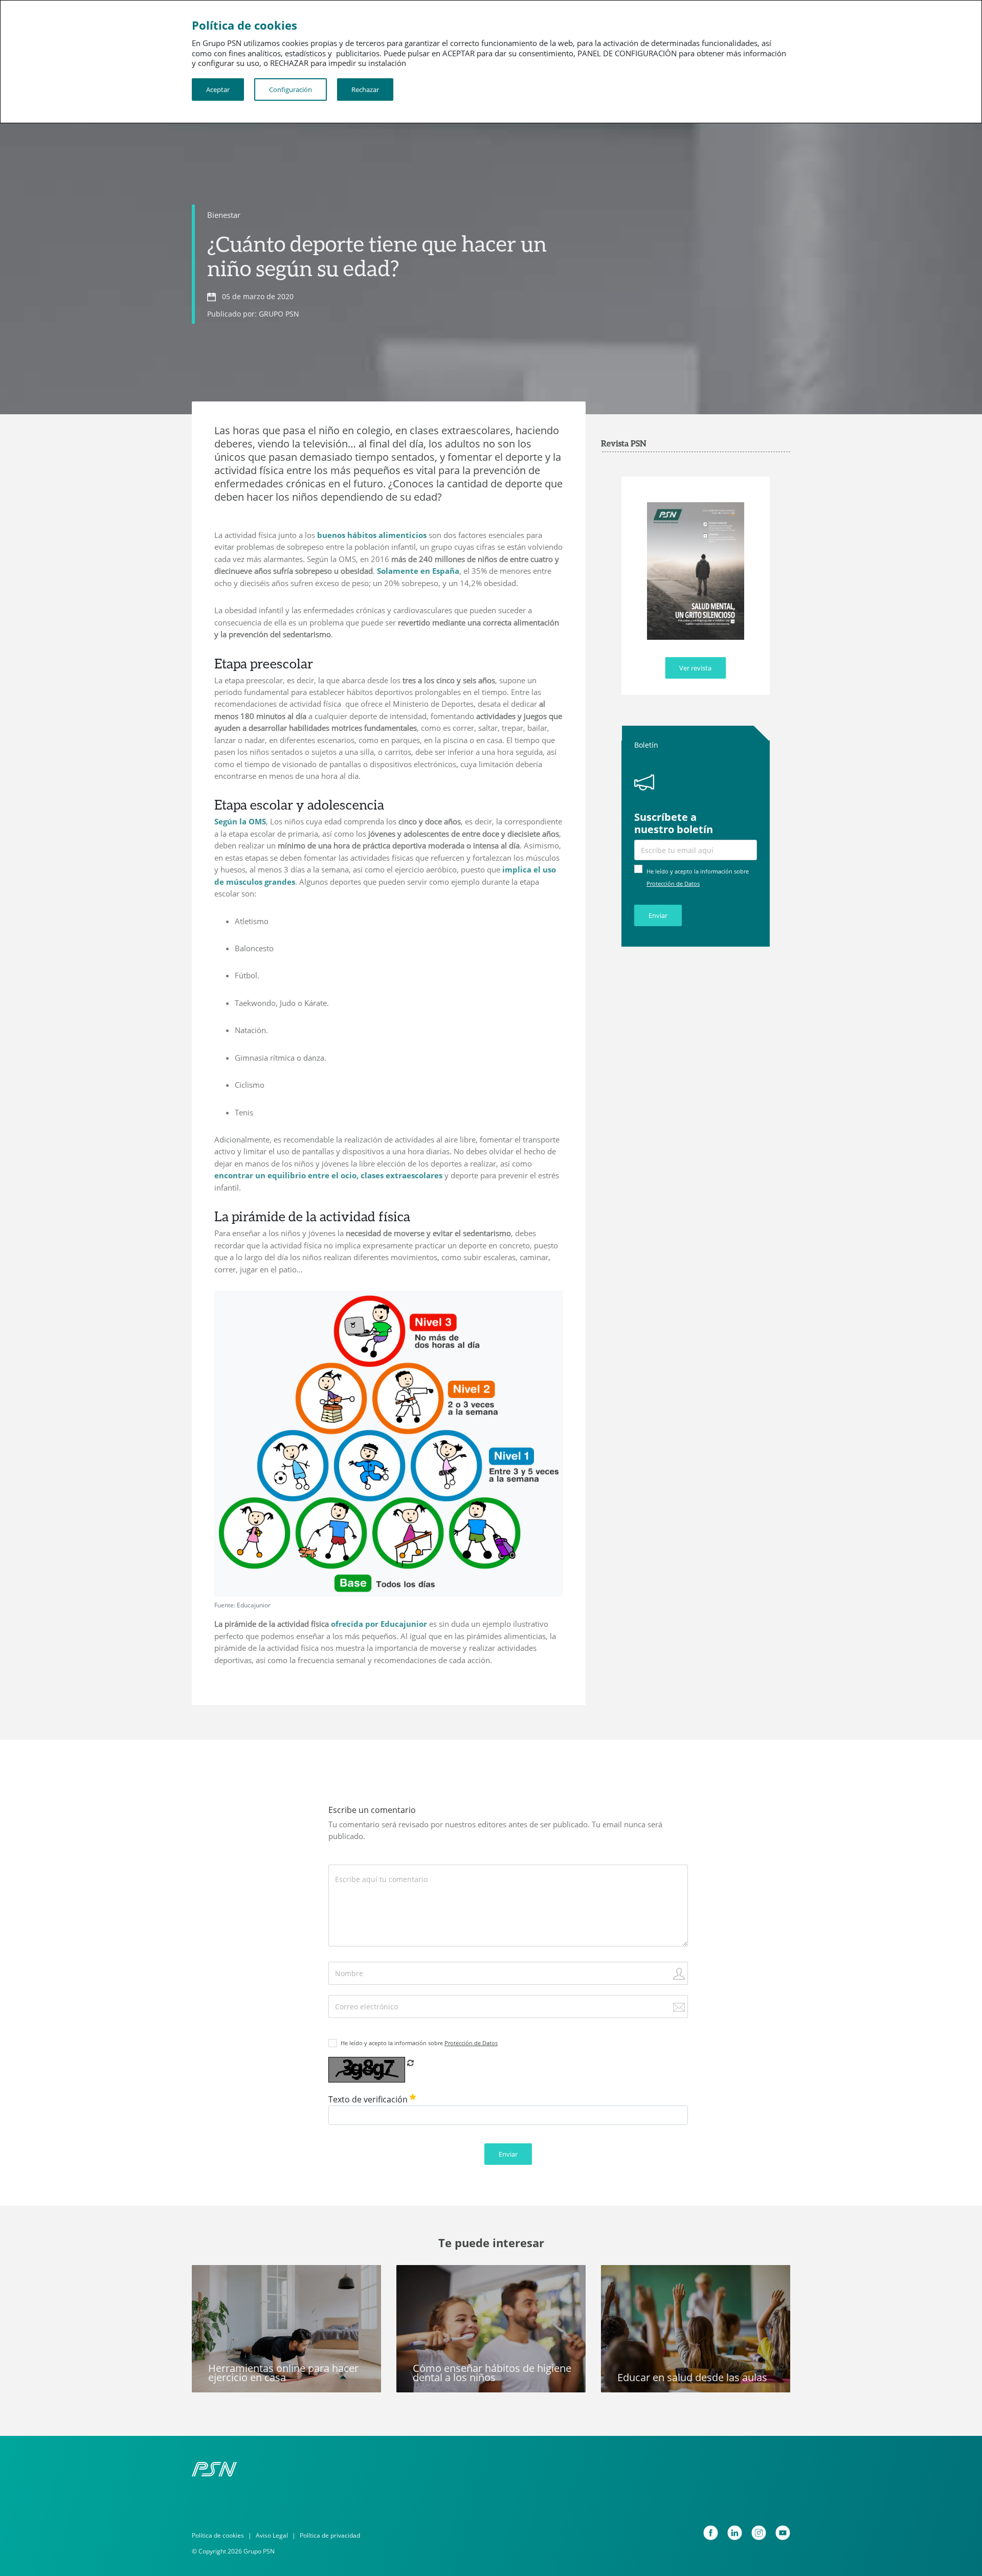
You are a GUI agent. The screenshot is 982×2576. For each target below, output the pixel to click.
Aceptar (218, 89)
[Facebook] (711, 2533)
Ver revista (695, 668)
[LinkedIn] (735, 2533)
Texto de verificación (369, 2099)
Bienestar (224, 215)
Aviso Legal (272, 2535)
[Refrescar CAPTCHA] (410, 2063)
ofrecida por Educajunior (379, 1624)
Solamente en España (418, 571)
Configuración (291, 89)
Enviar (658, 915)
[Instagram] (759, 2533)
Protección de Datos (673, 883)
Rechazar (365, 89)
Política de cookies (218, 2535)
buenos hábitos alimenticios (372, 535)
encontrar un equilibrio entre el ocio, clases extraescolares (328, 1175)
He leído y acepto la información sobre (419, 2043)
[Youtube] (783, 2533)
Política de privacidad (330, 2535)
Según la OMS (240, 821)
